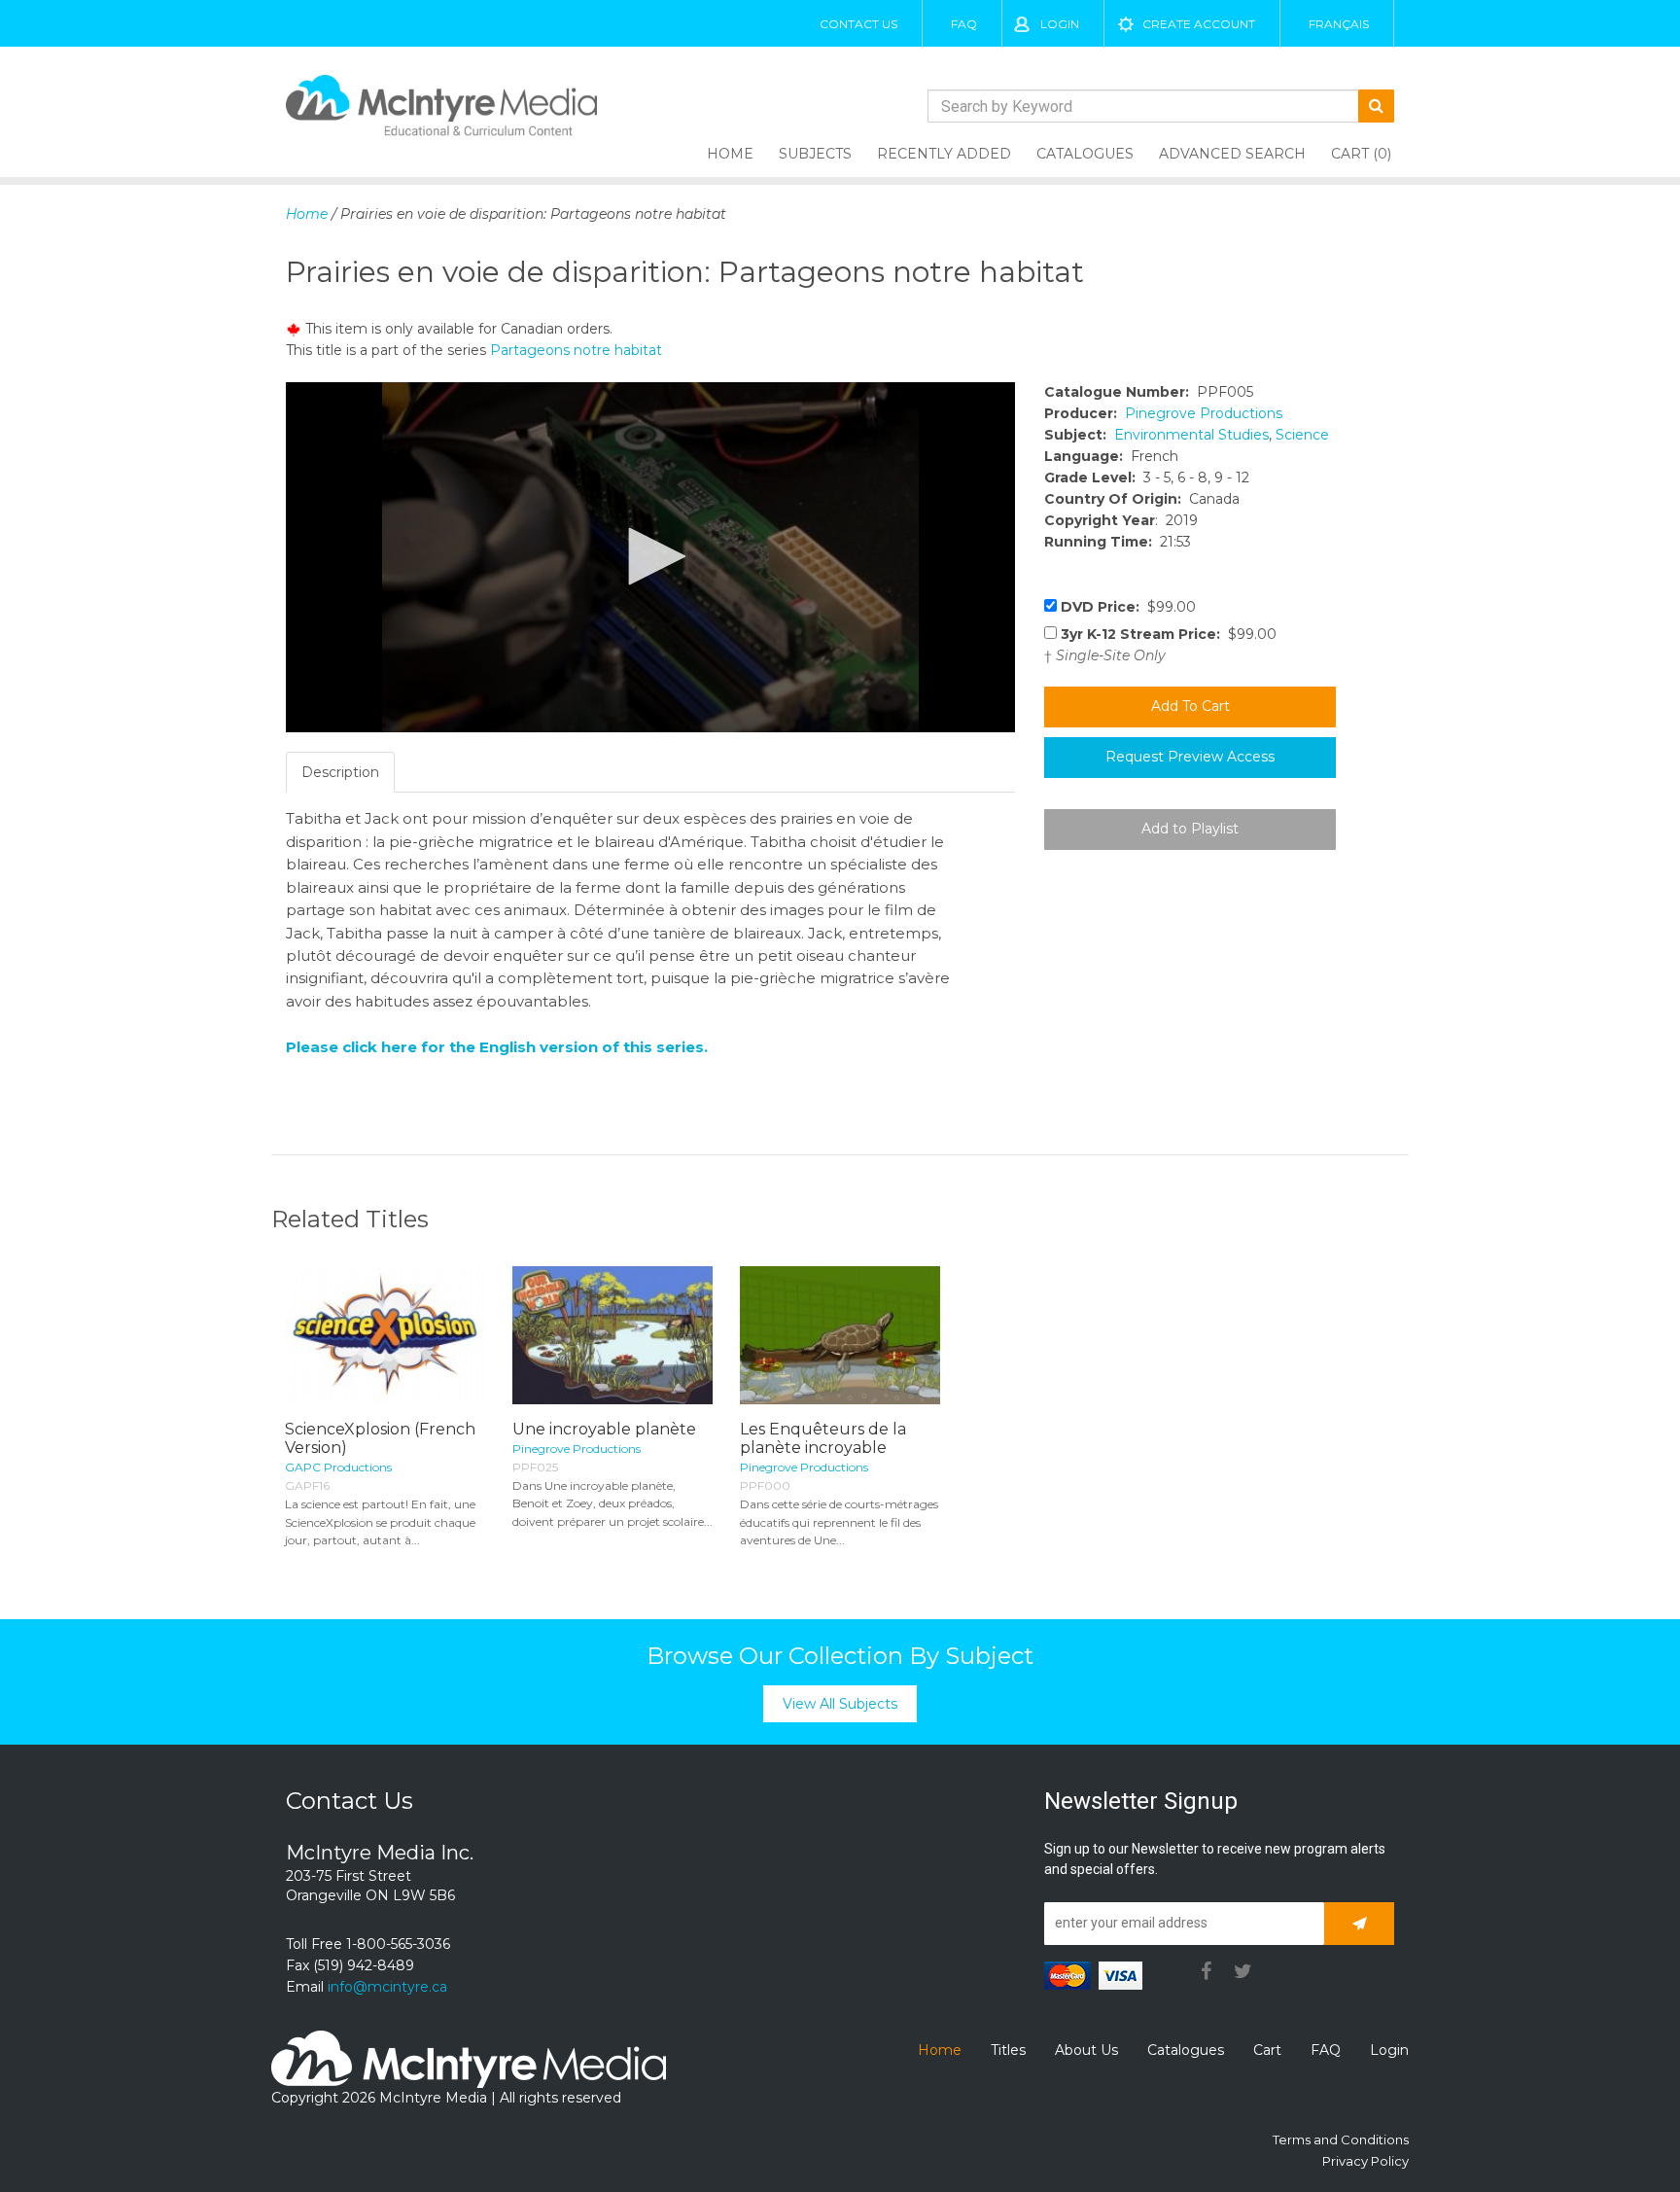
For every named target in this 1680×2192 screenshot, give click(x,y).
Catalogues (1085, 154)
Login (1060, 24)
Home (730, 154)
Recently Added (944, 154)
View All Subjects (840, 1704)
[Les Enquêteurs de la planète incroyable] (840, 1335)
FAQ (964, 24)
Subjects (815, 154)
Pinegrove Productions (1204, 413)
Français (1339, 24)
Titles (1008, 2050)
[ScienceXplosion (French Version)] (385, 1335)
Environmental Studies (1191, 435)
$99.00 (1128, 607)
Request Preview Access (1190, 757)
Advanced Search (1232, 154)
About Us (1086, 2050)
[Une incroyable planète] (612, 1335)
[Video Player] (650, 557)
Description (340, 772)
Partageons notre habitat (576, 350)
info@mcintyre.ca (387, 1987)
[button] (650, 556)
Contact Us (858, 24)
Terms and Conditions (1341, 2139)
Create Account (1199, 24)
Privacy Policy (1365, 2161)
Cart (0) (1361, 154)
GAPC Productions (338, 1467)
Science (1302, 435)
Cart (1267, 2050)
